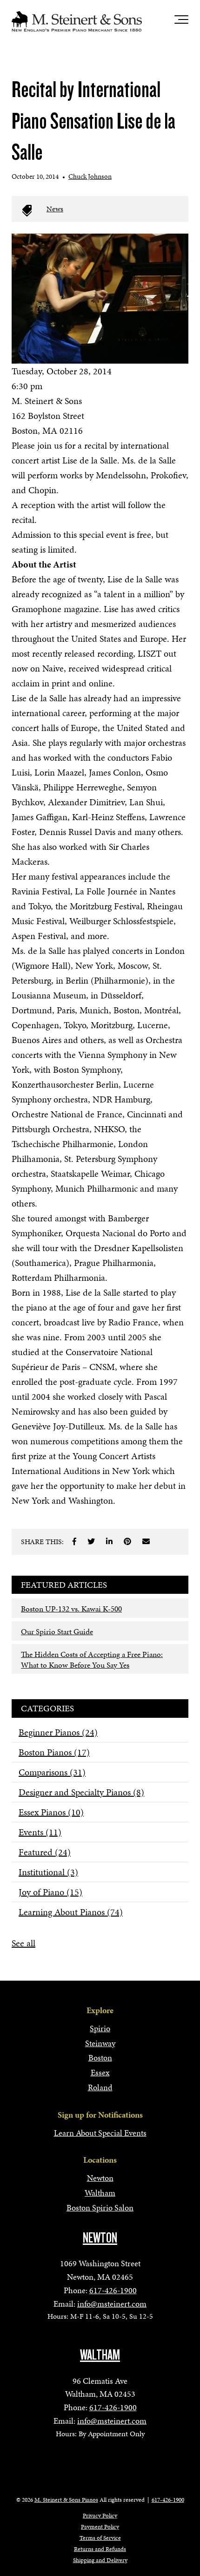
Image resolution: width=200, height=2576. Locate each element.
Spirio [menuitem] (100, 2028)
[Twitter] (91, 1541)
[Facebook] (74, 1541)
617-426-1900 (113, 2290)
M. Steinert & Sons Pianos (66, 2500)
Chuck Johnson (90, 176)
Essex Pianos (51, 1812)
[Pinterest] (127, 1541)
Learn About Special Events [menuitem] (100, 2133)
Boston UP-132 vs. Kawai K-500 (71, 1609)
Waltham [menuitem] (100, 2193)
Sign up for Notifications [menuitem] (100, 2115)
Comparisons (52, 1772)
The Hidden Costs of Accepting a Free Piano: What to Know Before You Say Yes (92, 1660)
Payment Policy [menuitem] (100, 2527)
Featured (45, 1852)
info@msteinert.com (112, 2304)
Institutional (48, 1872)
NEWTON (100, 2238)
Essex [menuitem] (100, 2072)
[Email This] (146, 1541)
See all (23, 1943)
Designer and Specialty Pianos (81, 1792)
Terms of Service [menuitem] (100, 2538)
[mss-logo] (77, 21)
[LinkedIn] (109, 1541)
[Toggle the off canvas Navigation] (181, 21)
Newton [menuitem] (100, 2178)
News (55, 209)
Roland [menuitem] (100, 2087)
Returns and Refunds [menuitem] (100, 2549)
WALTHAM (100, 2355)
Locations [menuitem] (100, 2160)
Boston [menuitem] (100, 2058)
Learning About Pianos (71, 1912)
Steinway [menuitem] (100, 2043)
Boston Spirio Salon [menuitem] (100, 2208)
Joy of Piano (50, 1892)
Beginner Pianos (58, 1732)
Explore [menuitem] (100, 2010)
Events (40, 1832)
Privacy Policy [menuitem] (100, 2516)
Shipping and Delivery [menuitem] (100, 2560)
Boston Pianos (54, 1752)
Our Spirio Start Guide (57, 1631)
